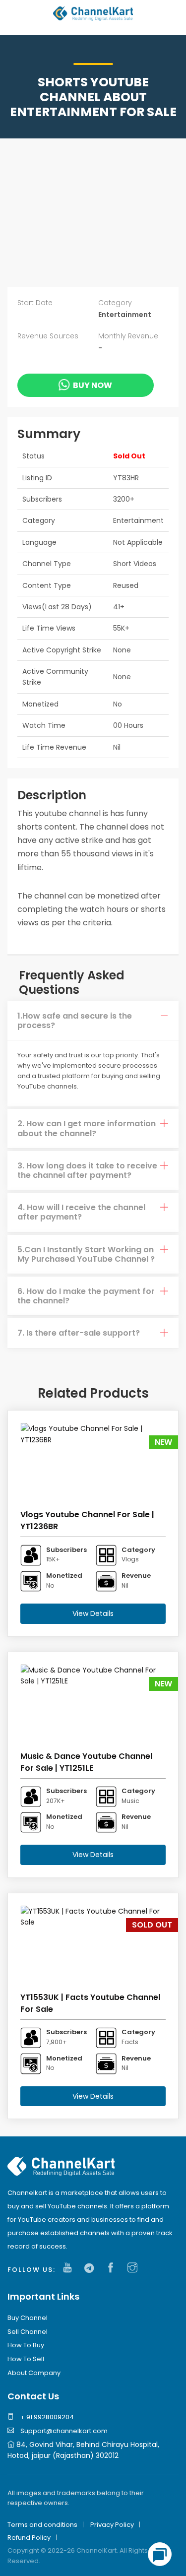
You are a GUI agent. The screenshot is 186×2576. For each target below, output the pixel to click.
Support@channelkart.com (63, 2431)
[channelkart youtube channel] (70, 2268)
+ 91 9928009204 (46, 2417)
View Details (93, 1613)
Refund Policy (29, 2538)
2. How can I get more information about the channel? (87, 1128)
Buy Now (93, 385)
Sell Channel (28, 2332)
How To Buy (26, 2345)
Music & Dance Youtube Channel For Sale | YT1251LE (86, 1762)
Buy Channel (28, 2318)
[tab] (93, 1021)
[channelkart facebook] (113, 2268)
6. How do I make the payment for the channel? (86, 1296)
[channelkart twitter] (92, 2268)
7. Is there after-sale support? (79, 1333)
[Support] (160, 2554)
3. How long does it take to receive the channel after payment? (87, 1170)
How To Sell (26, 2359)
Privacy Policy (112, 2525)
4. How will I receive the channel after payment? (81, 1212)
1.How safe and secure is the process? (75, 1021)
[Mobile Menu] (15, 19)
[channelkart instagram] (135, 2268)
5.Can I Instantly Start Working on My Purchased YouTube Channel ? (86, 1254)
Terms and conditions (42, 2525)
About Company (34, 2373)
